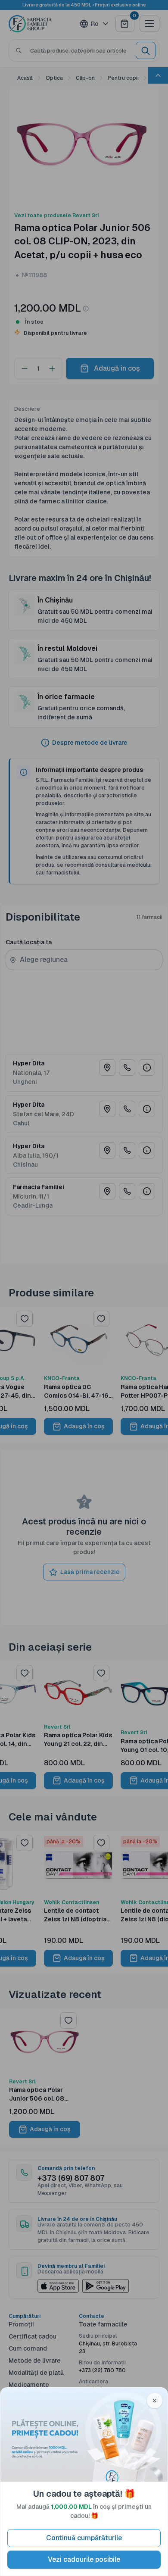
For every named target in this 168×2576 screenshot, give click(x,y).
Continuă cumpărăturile (84, 2538)
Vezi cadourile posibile (84, 2559)
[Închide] (155, 2401)
